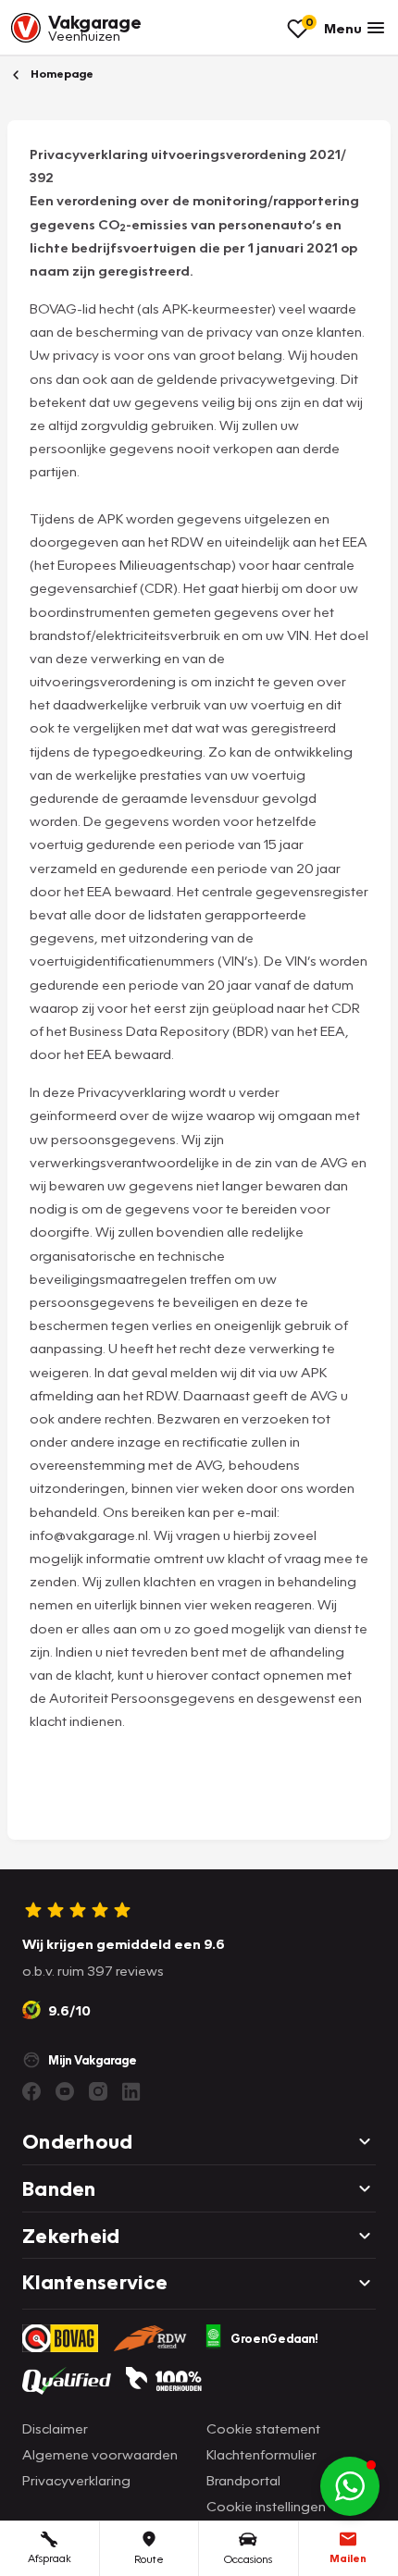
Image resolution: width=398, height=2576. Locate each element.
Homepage (61, 74)
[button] (350, 2486)
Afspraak (50, 2558)
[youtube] (65, 2091)
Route (149, 2559)
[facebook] (31, 2091)
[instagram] (98, 2091)
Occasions (248, 2559)
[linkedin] (131, 2091)
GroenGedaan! (274, 2338)
